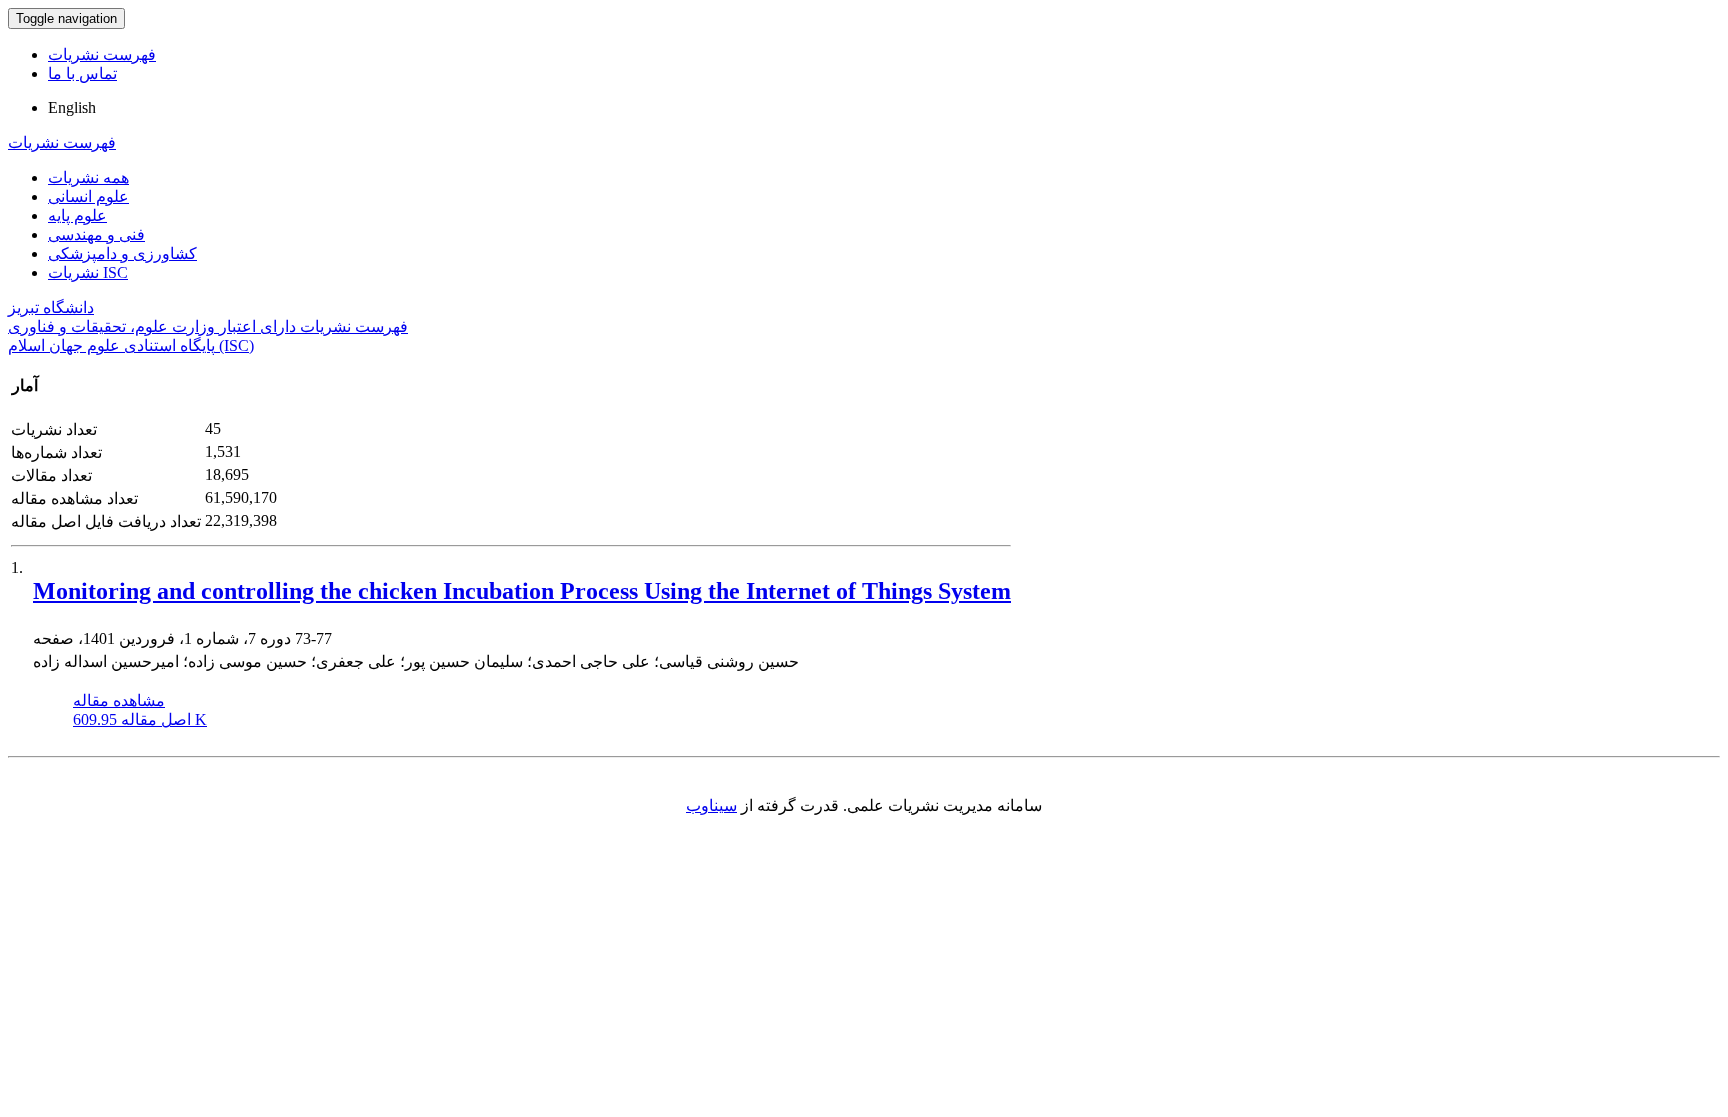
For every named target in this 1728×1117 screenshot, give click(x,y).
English (72, 107)
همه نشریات (88, 177)
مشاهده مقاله (119, 700)
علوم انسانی (88, 196)
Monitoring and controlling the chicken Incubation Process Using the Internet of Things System (522, 591)
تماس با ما (82, 73)
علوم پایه (77, 215)
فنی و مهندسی (96, 234)
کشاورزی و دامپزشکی (122, 253)
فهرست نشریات (102, 54)
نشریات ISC (88, 272)
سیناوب (711, 805)
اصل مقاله (140, 719)
